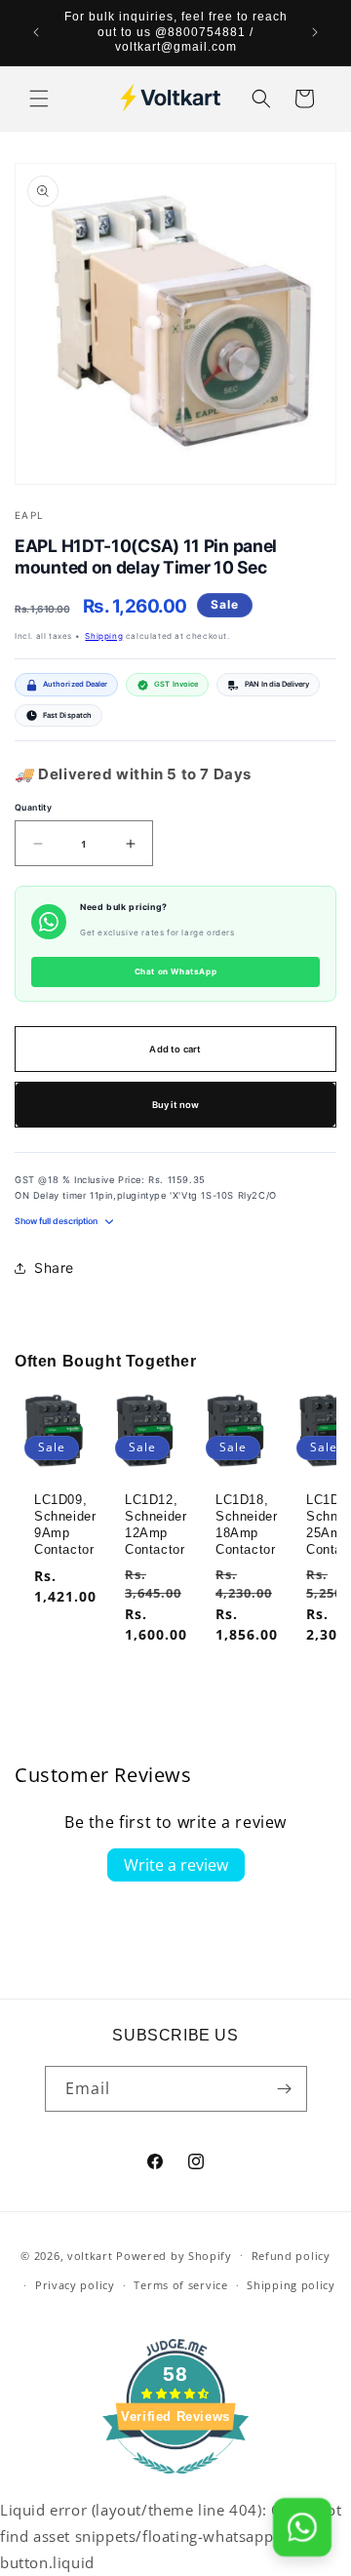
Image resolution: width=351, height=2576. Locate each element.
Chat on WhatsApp (176, 971)
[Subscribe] (285, 2089)
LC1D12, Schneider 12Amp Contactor (156, 1525)
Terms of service (180, 2285)
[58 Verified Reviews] (175, 2483)
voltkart (90, 2255)
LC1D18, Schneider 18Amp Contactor (246, 1525)
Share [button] (54, 1268)
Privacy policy (75, 2285)
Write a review (176, 1865)
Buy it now (176, 1105)
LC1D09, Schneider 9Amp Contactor (65, 1525)
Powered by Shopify (174, 2255)
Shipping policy (291, 2285)
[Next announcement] (315, 32)
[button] (39, 99)
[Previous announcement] (36, 32)
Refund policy (291, 2256)
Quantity (33, 808)
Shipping (104, 636)
